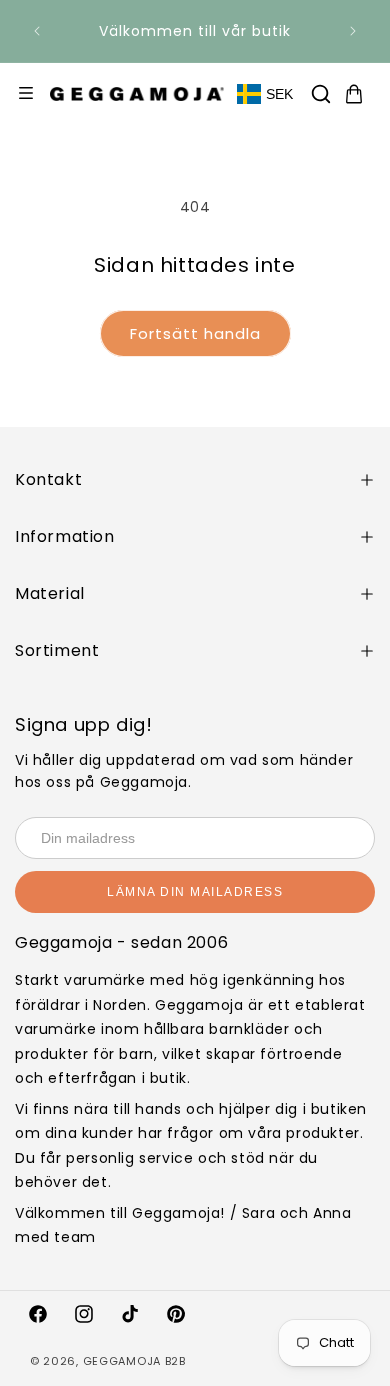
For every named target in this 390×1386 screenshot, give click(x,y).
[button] (321, 94)
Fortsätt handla (195, 333)
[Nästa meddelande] (353, 31)
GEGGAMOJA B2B (134, 1361)
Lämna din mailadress (195, 892)
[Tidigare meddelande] (37, 31)
